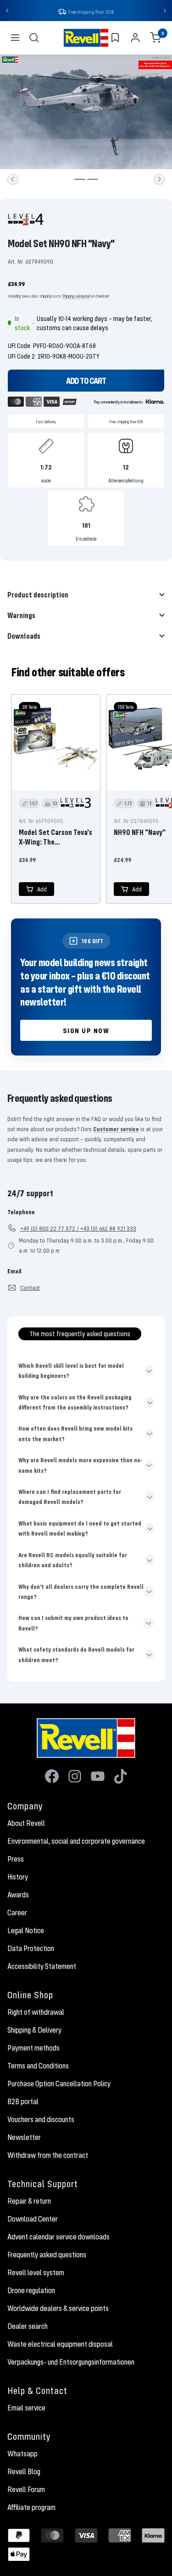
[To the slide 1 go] (80, 180)
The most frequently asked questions (80, 1334)
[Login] (135, 39)
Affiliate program (31, 2508)
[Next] (159, 180)
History (18, 1878)
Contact (30, 1288)
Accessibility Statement (42, 1967)
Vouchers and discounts (41, 2120)
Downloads (24, 637)
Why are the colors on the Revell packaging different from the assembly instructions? (75, 1403)
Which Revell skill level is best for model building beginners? (71, 1371)
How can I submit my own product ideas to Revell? (73, 1624)
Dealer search (28, 2327)
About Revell (26, 1824)
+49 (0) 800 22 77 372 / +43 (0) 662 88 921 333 (78, 1229)
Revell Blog (24, 2472)
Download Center (33, 2220)
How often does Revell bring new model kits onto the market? (75, 1434)
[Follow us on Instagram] (75, 1777)
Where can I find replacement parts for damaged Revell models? (70, 1498)
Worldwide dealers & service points (58, 2309)
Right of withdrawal (36, 2013)
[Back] (13, 180)
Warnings (21, 616)
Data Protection (31, 1949)
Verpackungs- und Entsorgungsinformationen (71, 2363)
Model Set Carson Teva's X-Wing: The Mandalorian (55, 838)
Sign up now (86, 1031)
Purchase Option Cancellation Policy (59, 2084)
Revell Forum (26, 2490)
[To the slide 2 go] (93, 180)
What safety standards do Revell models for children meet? (76, 1655)
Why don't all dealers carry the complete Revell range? (81, 1592)
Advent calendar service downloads (58, 2238)
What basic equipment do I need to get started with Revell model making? (80, 1529)
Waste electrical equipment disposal (60, 2345)
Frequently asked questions (47, 2255)
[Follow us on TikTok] (121, 1777)
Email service (26, 2409)
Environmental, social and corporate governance (76, 1842)
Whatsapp (22, 2454)
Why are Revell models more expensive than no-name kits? (80, 1466)
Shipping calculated (76, 297)
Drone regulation (31, 2291)
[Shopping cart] (155, 39)
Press (16, 1860)
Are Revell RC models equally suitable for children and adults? (73, 1561)
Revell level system (36, 2273)
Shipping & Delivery (34, 2031)
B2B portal (23, 2102)
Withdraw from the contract (48, 2156)
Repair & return (29, 2202)
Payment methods (33, 2049)
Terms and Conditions (38, 2067)
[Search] (34, 39)
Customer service (116, 1130)
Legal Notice (26, 1931)
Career (17, 1913)
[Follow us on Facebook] (52, 1777)
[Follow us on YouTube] (98, 1777)
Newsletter (24, 2138)
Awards (18, 1896)
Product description (38, 595)
